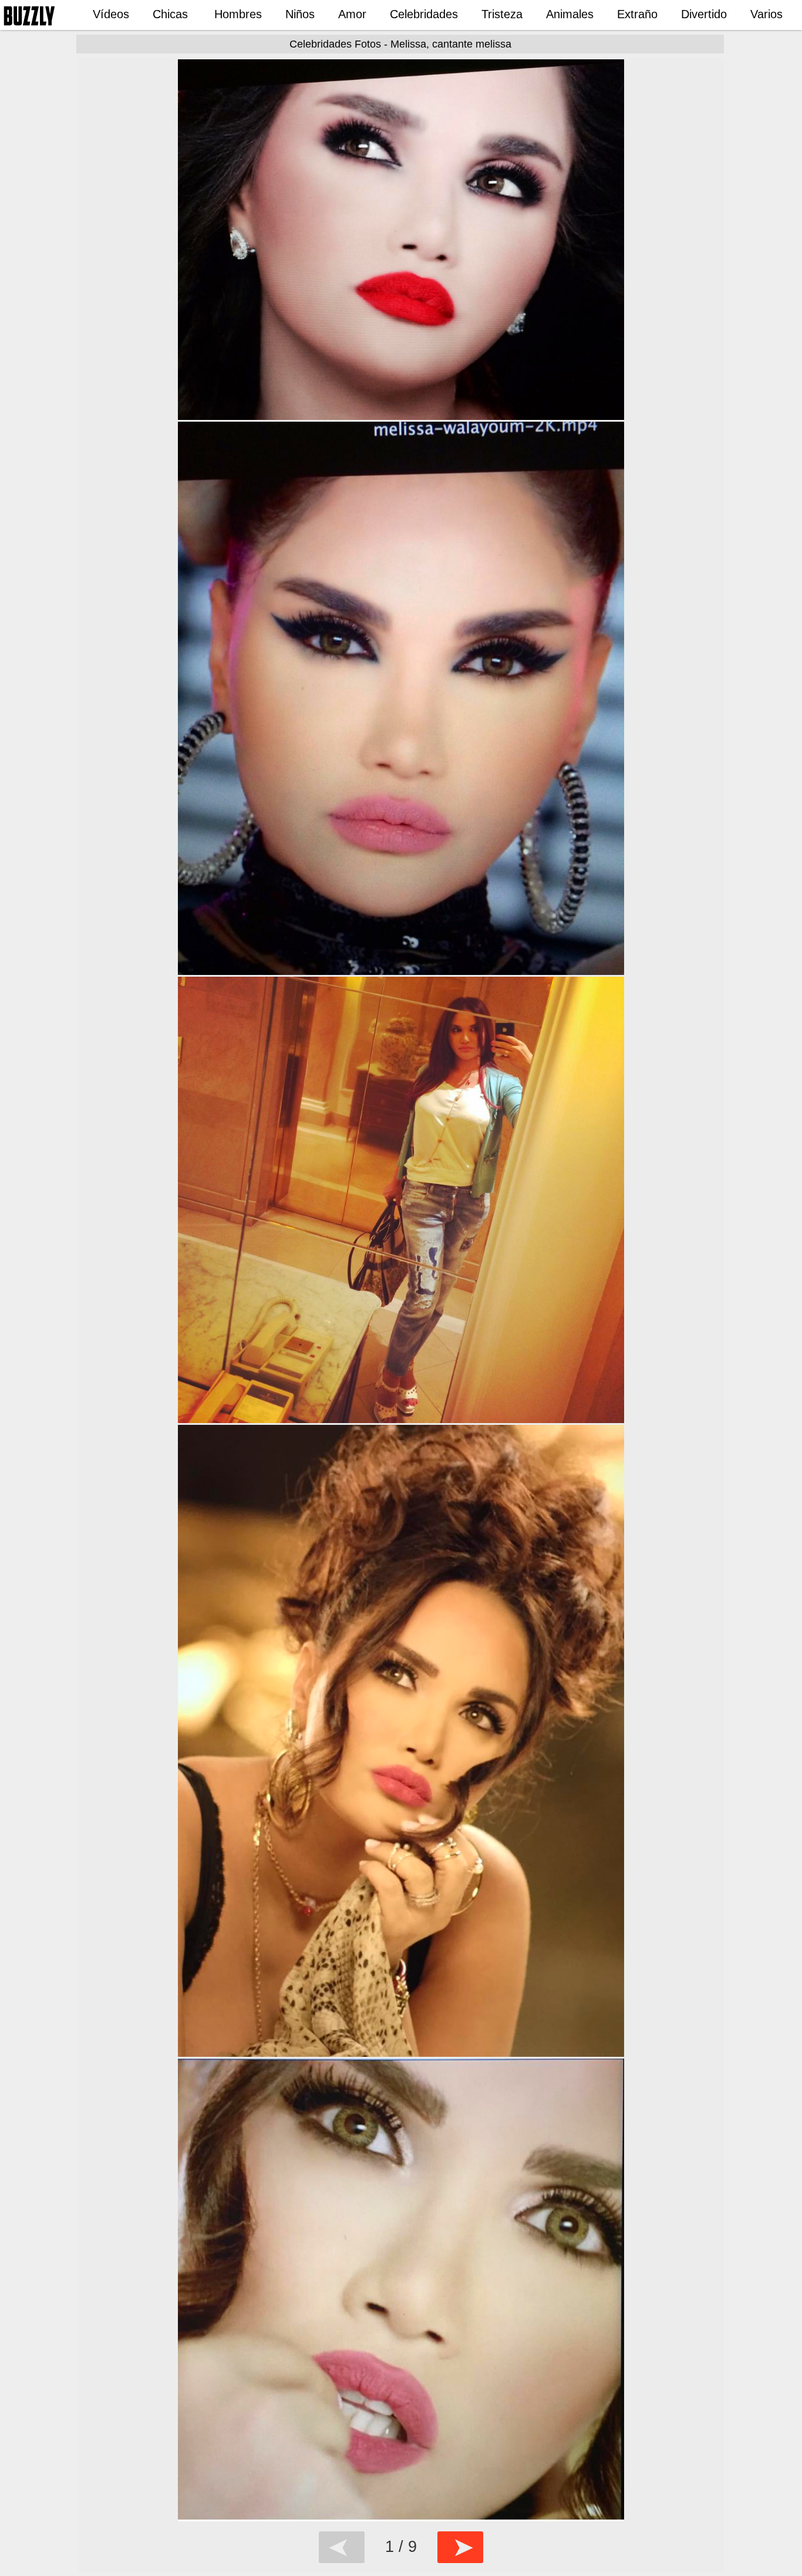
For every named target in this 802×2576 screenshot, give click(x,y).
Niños (300, 14)
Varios (766, 14)
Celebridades (424, 14)
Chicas (170, 14)
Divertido (704, 14)
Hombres (238, 14)
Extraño (637, 14)
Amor (352, 14)
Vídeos (111, 14)
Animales (570, 14)
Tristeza (502, 14)
